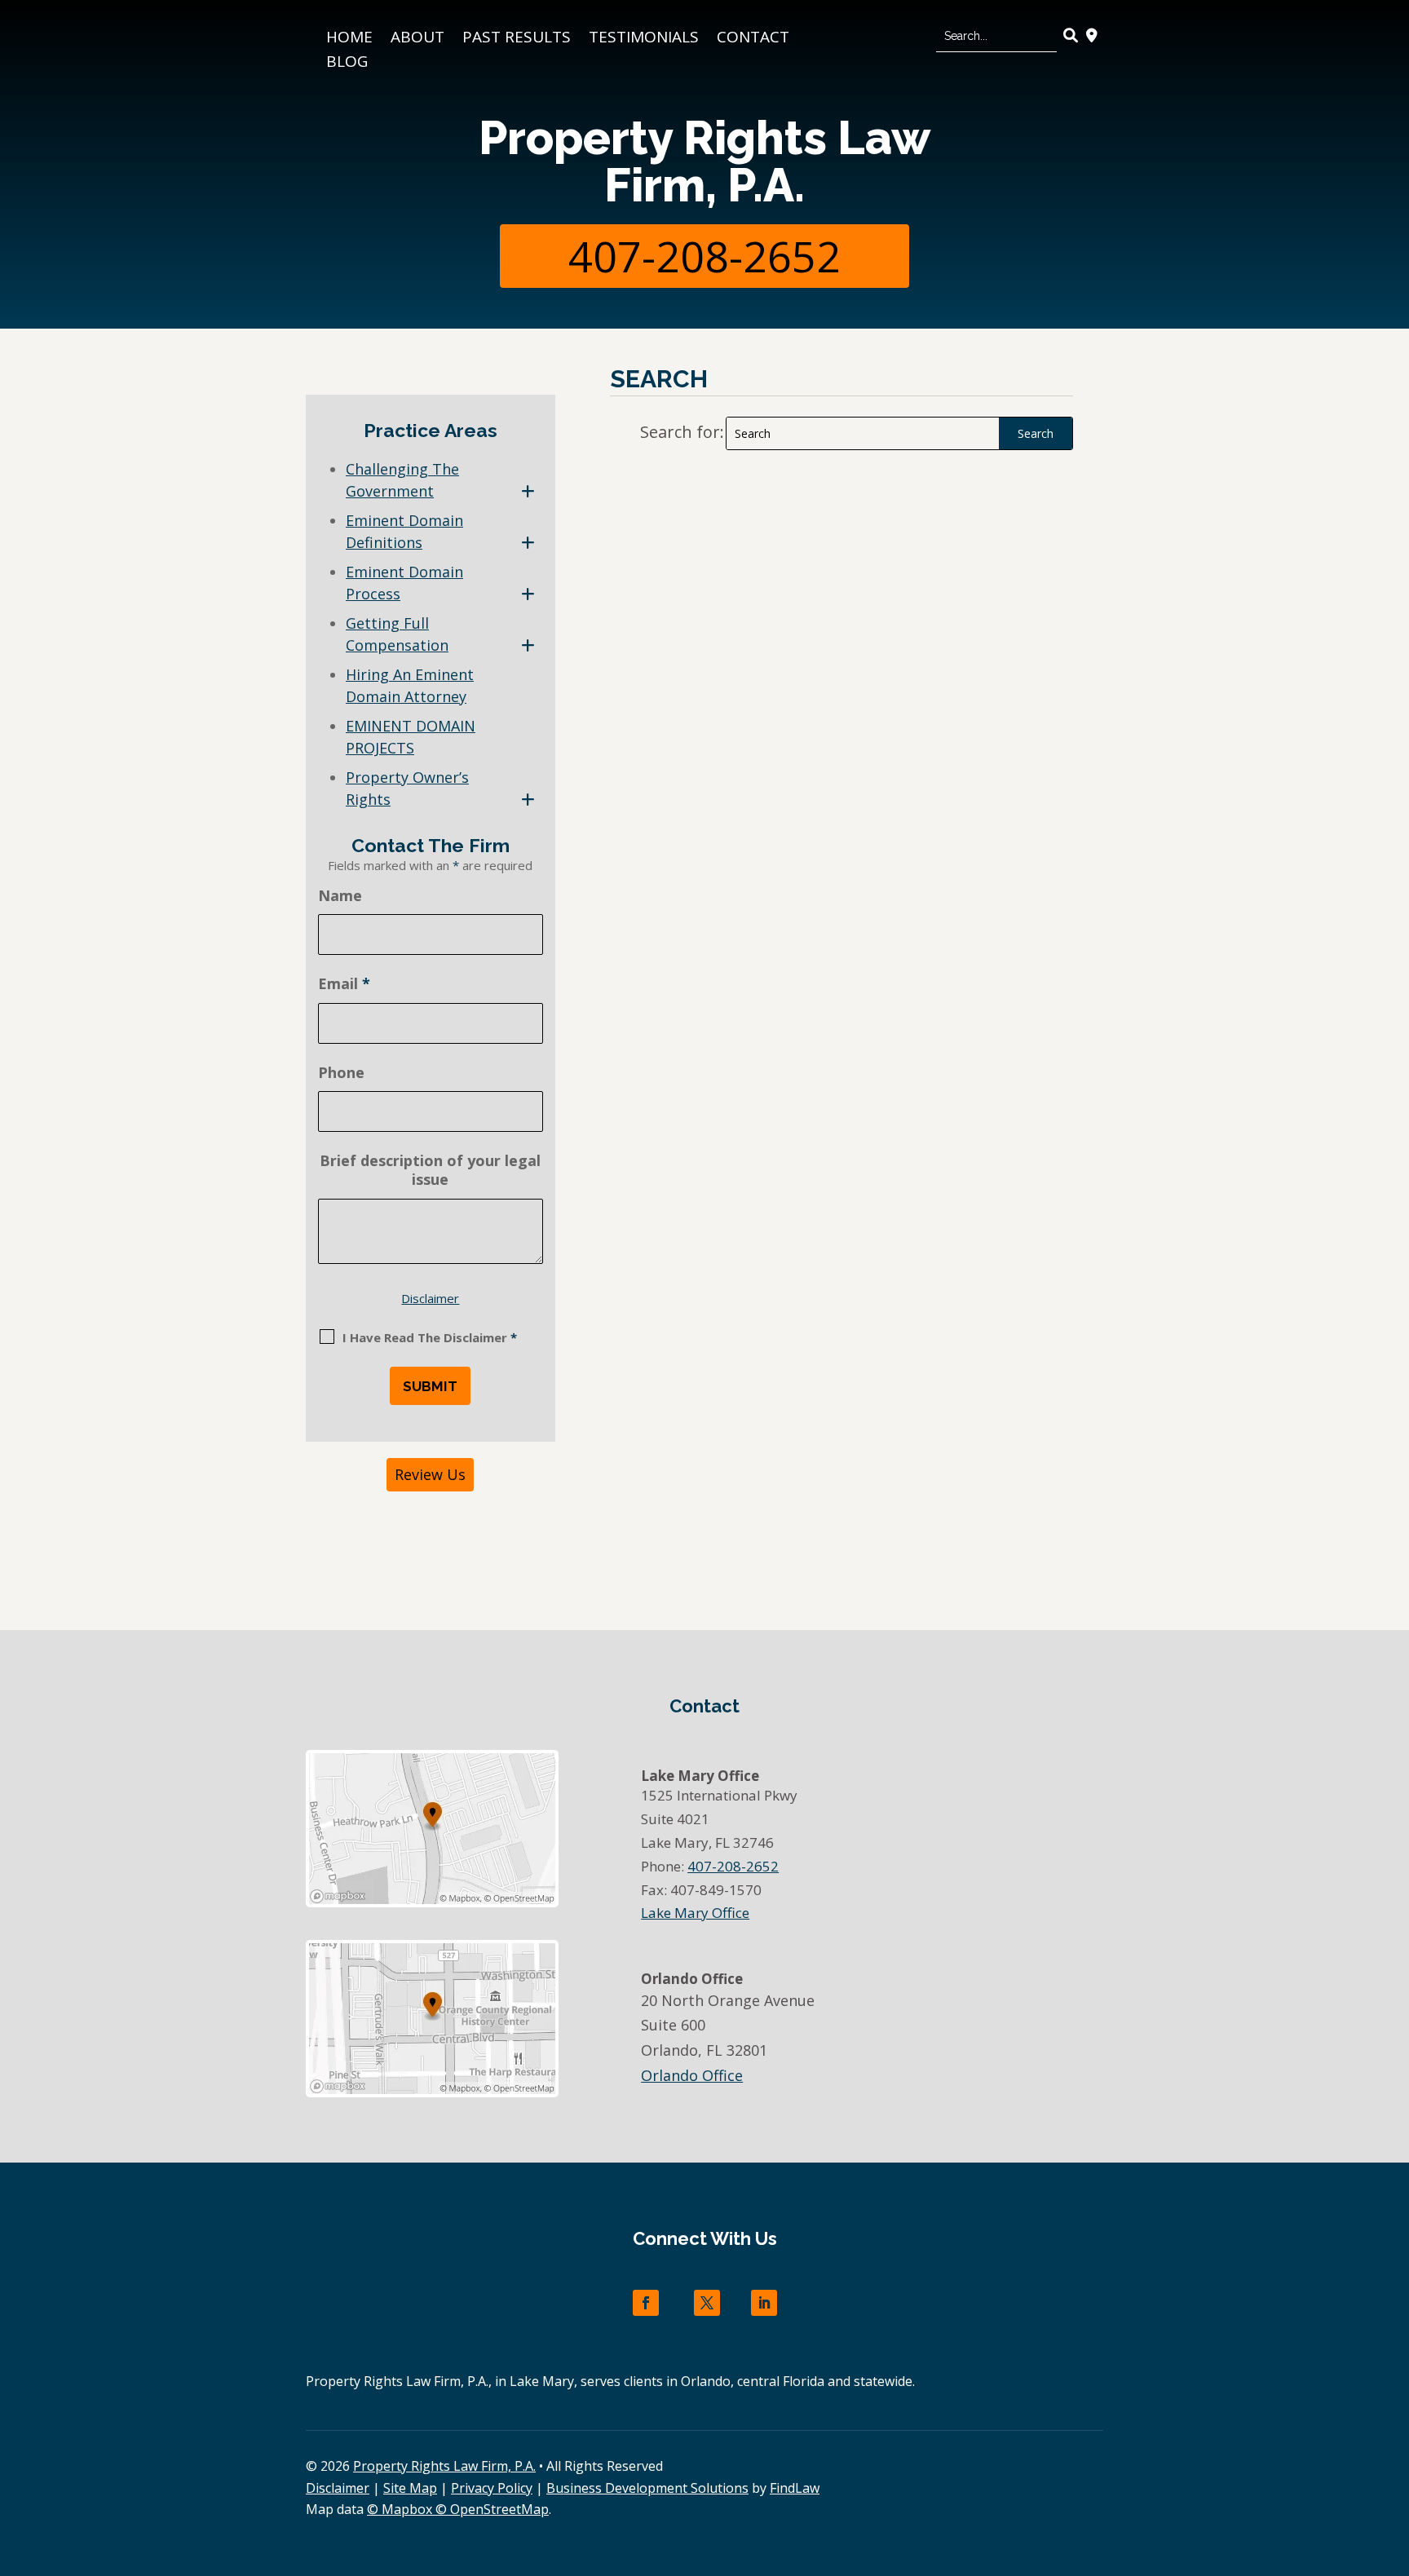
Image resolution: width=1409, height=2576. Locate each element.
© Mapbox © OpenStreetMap (458, 2509)
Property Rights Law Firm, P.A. (704, 161)
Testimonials (644, 39)
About (417, 39)
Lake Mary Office (695, 1913)
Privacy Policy (492, 2488)
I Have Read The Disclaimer (430, 1337)
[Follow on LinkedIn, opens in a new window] (764, 2303)
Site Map (410, 2488)
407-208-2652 (704, 256)
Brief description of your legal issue (430, 1170)
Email (344, 983)
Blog (347, 64)
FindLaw (795, 2488)
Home (349, 39)
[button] (1393, 2458)
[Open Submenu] (528, 491)
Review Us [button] (430, 1474)
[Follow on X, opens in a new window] (707, 2303)
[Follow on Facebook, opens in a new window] (646, 2303)
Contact (753, 39)
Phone (341, 1072)
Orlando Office (692, 2075)
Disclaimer (430, 1298)
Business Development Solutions (647, 2488)
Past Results (517, 39)
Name (340, 895)
